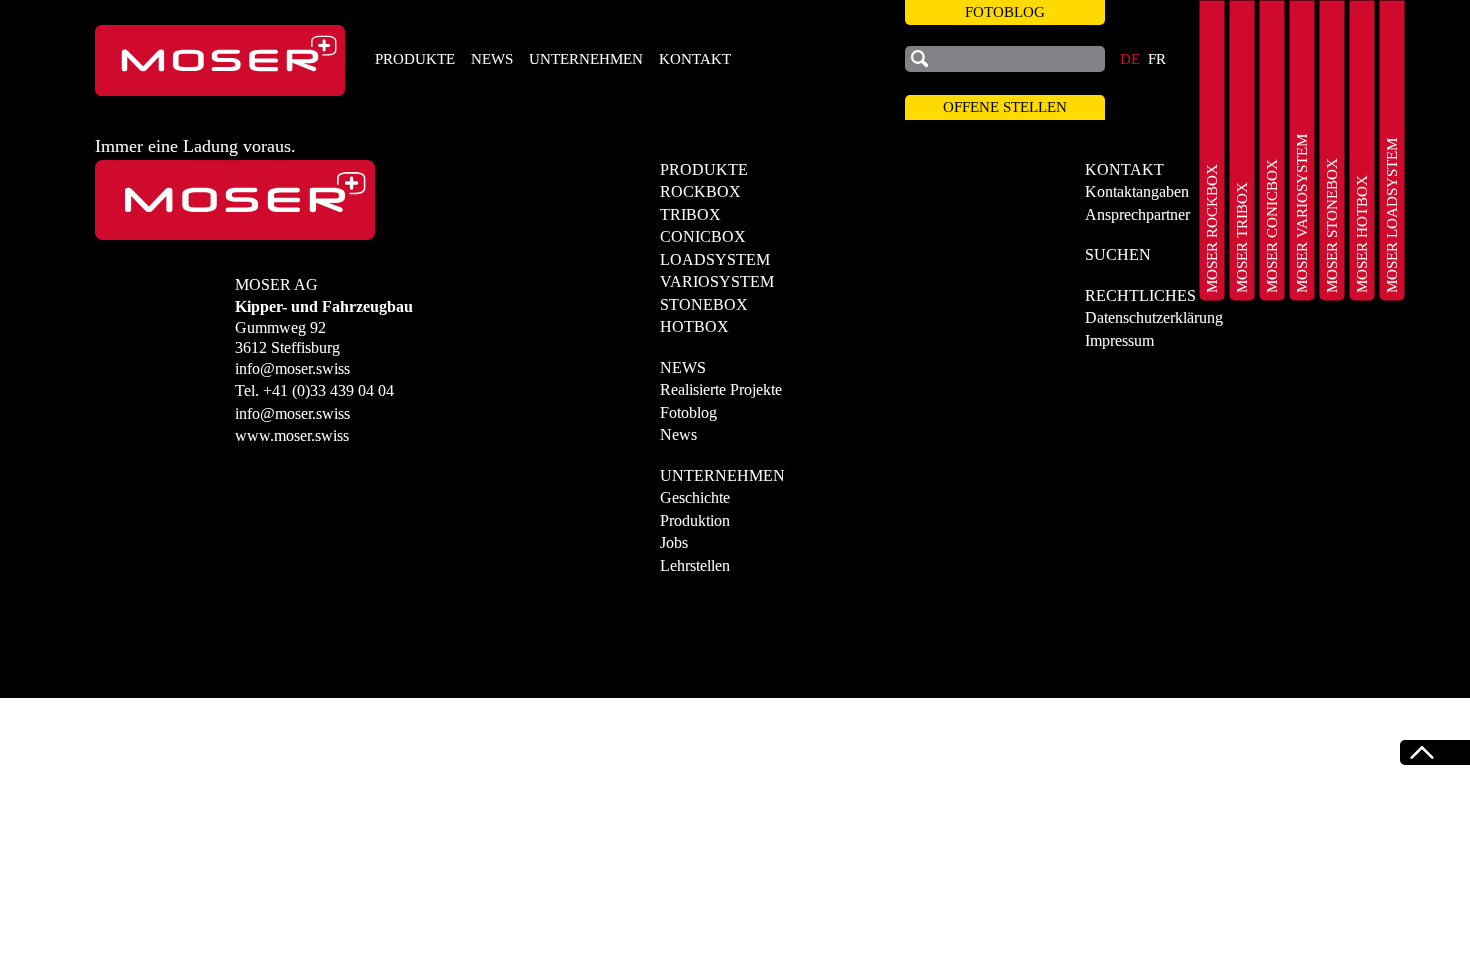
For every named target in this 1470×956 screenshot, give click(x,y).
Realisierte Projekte (721, 389)
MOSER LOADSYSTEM (1392, 215)
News (678, 434)
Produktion (695, 520)
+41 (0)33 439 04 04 (328, 390)
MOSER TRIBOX (1242, 237)
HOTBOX (694, 326)
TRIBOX (690, 214)
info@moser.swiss (292, 368)
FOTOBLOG (1005, 12)
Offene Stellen (1005, 107)
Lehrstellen (695, 565)
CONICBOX (703, 236)
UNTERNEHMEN (586, 59)
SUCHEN (1118, 254)
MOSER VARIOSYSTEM (1302, 213)
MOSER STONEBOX (1332, 225)
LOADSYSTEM (715, 259)
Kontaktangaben (1137, 191)
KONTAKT (695, 59)
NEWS (492, 59)
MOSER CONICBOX (1272, 226)
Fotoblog (688, 412)
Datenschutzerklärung (1154, 317)
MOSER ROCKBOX (1212, 228)
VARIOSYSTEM (717, 281)
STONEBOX (704, 304)
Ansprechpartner (1137, 214)
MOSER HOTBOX (1362, 234)
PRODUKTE (415, 59)
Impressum (1119, 340)
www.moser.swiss (292, 435)
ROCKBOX (700, 191)
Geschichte (695, 497)
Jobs (674, 542)
